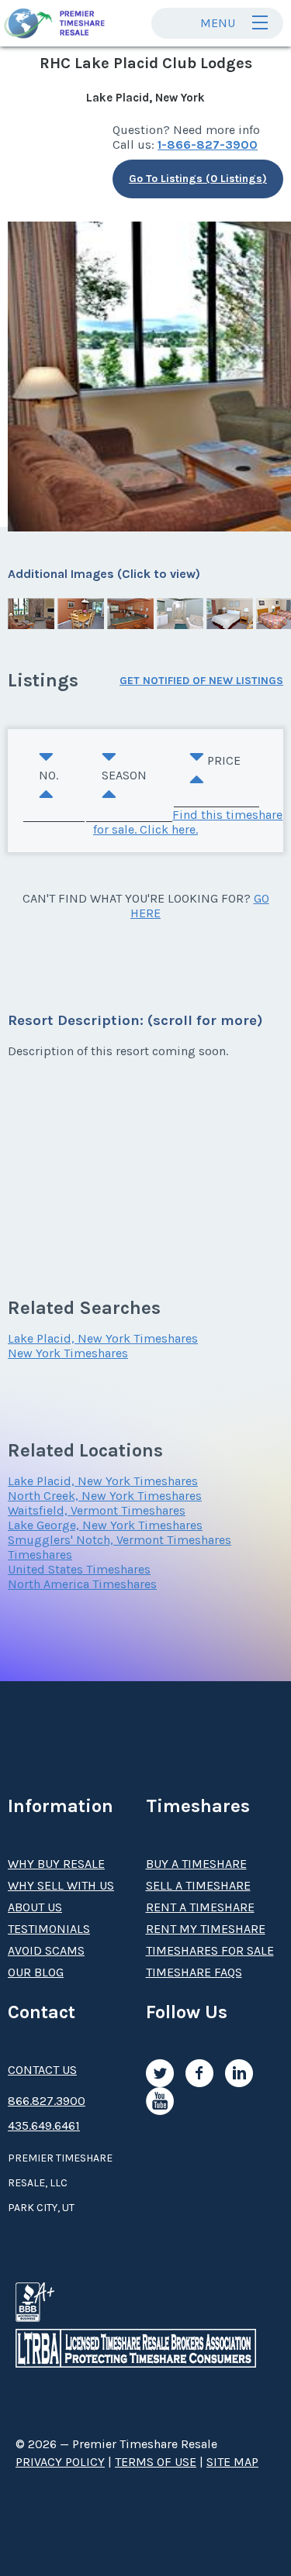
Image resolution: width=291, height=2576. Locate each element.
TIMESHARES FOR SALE (210, 1950)
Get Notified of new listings (201, 681)
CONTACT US (42, 2070)
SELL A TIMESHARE (198, 1885)
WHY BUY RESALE (56, 1864)
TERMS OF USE (156, 2462)
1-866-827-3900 (208, 144)
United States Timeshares (79, 1569)
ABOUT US (35, 1907)
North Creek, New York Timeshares (105, 1496)
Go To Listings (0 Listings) (198, 179)
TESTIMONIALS (49, 1929)
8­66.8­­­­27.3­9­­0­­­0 (47, 2101)
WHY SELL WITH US (61, 1885)
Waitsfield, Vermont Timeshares (97, 1510)
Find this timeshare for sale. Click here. (188, 822)
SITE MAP (232, 2462)
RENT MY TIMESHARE (206, 1929)
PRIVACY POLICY (60, 2462)
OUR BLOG (36, 1972)
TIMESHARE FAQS (194, 1972)
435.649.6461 (44, 2125)
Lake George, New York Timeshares (105, 1525)
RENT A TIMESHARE (200, 1907)
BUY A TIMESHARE (196, 1864)
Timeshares (40, 1555)
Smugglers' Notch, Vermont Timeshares (120, 1540)
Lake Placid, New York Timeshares (103, 1338)
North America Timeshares (82, 1584)
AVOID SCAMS (46, 1950)
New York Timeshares (68, 1353)
